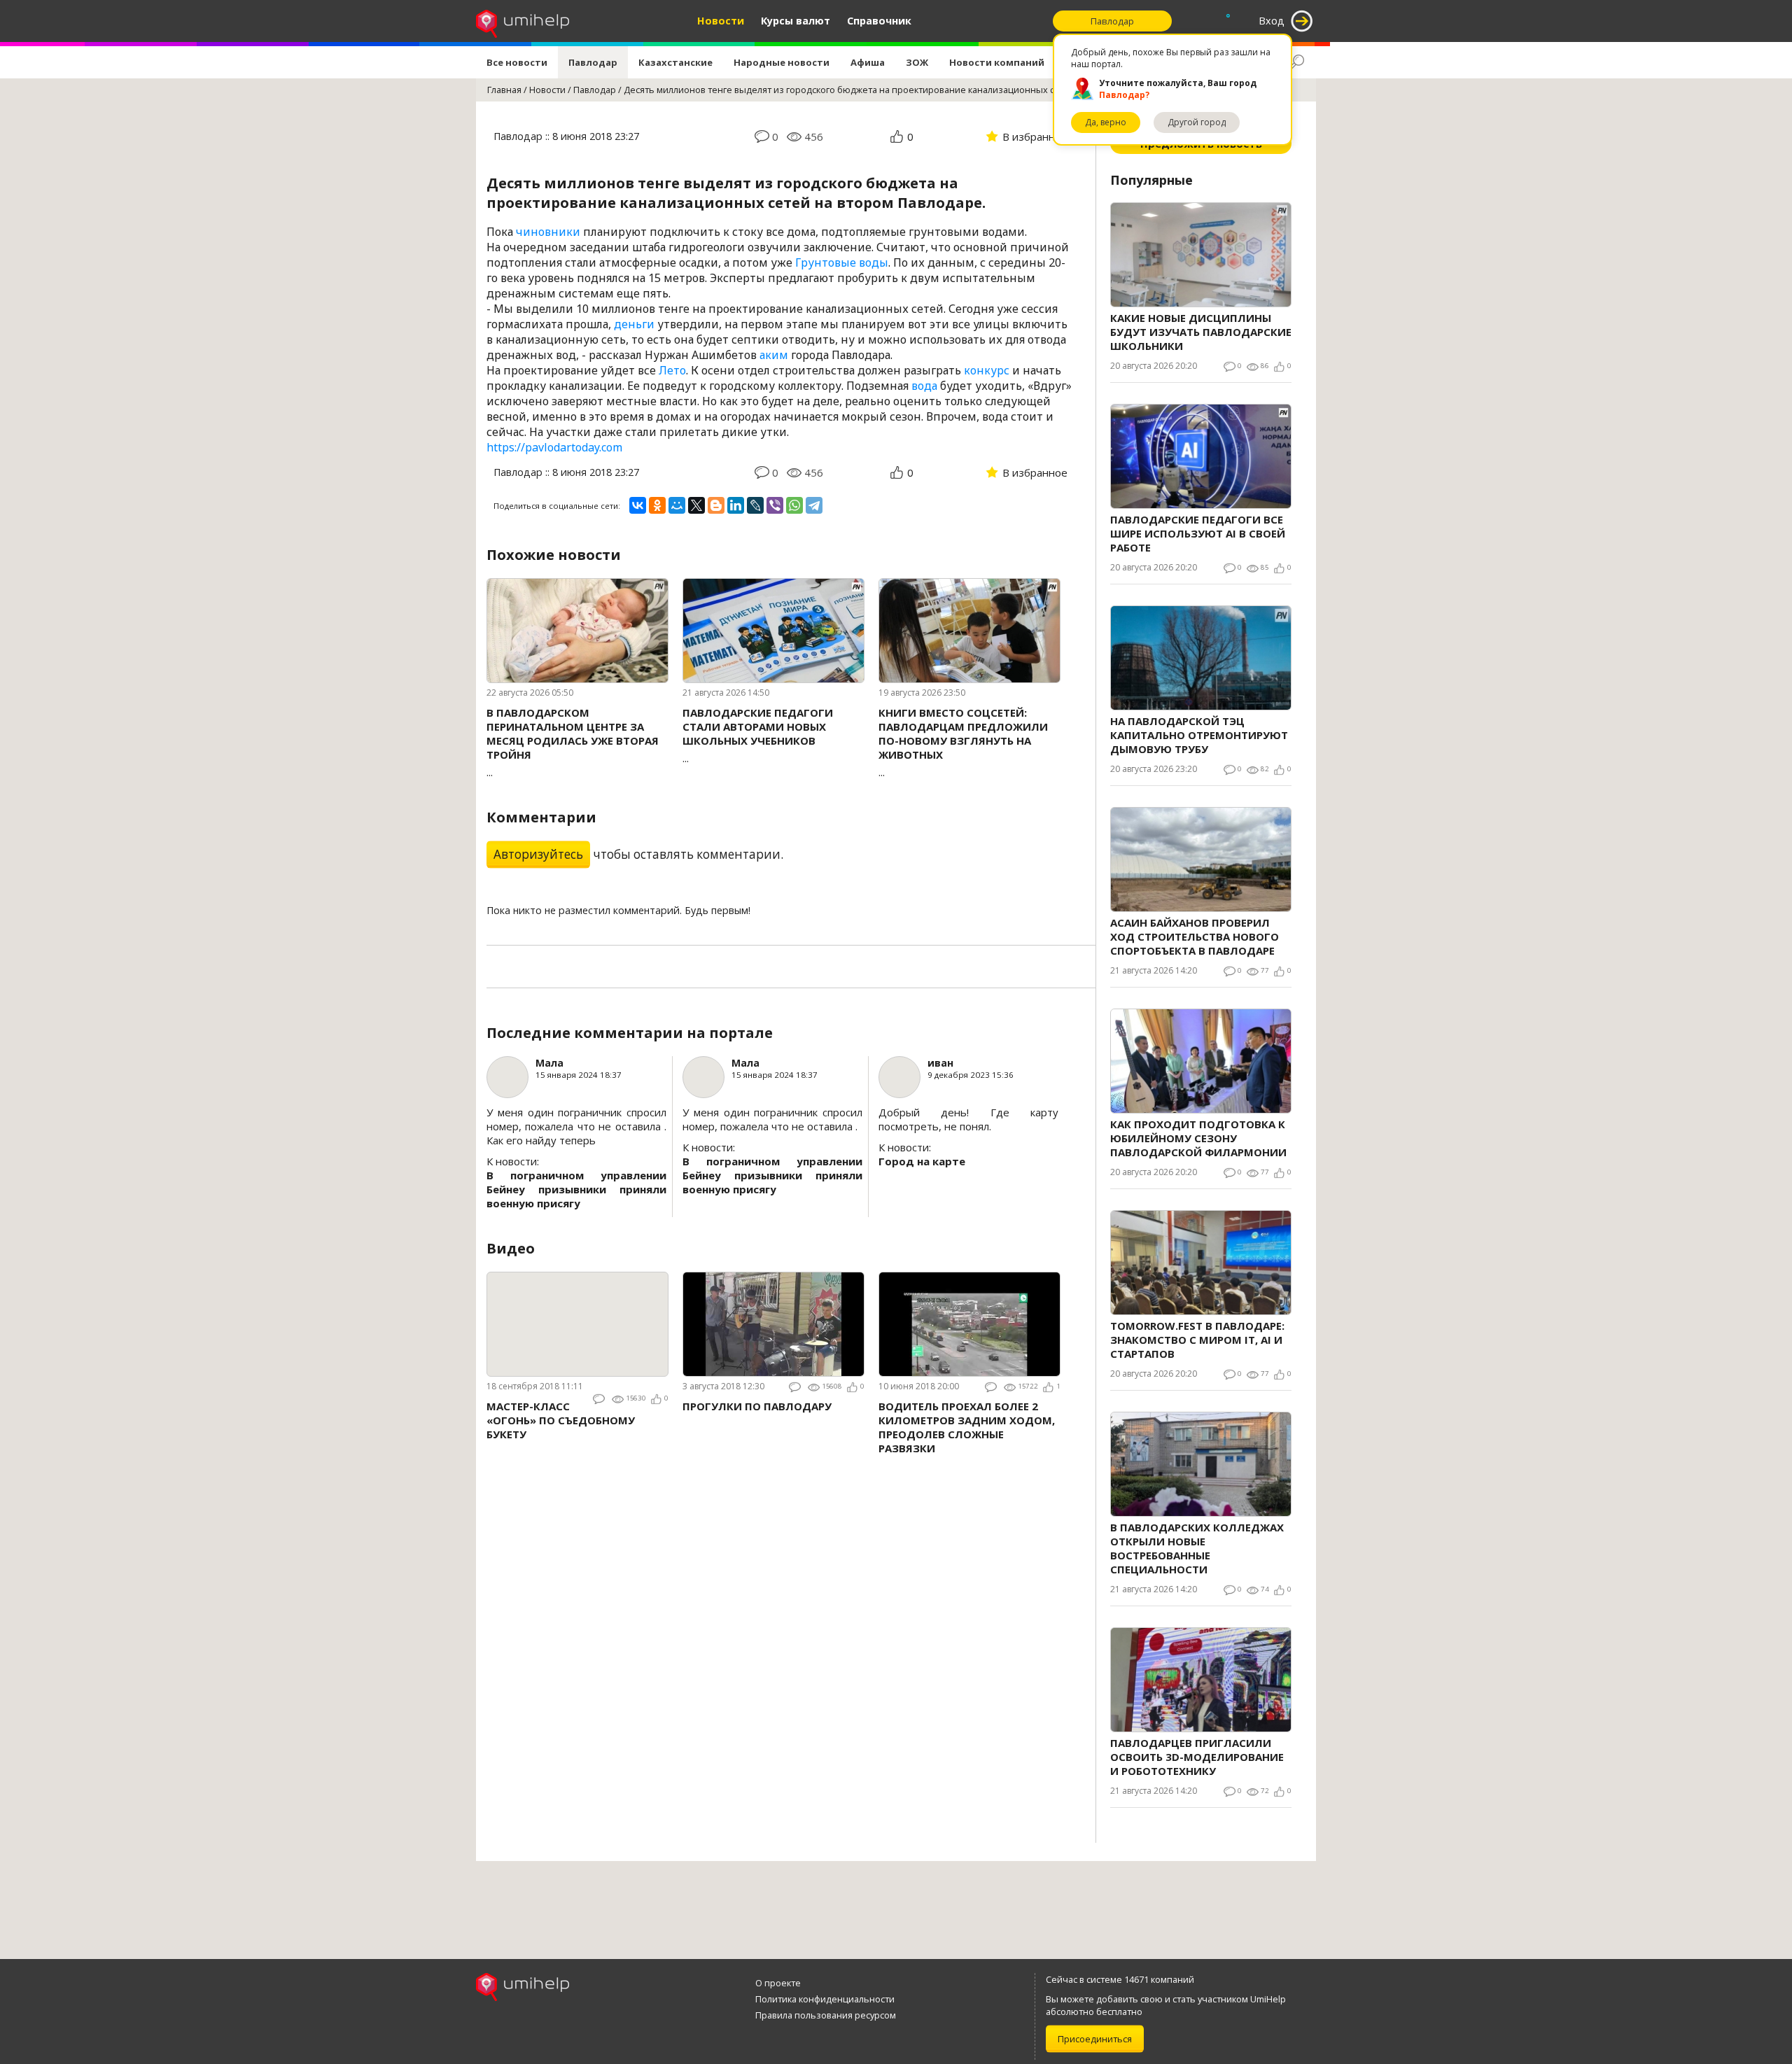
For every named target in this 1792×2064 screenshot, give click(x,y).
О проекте (778, 1983)
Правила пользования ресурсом (826, 2015)
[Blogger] (716, 505)
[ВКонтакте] (638, 505)
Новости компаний (997, 62)
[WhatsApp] (794, 505)
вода (924, 386)
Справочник (879, 21)
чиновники (548, 232)
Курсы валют (796, 21)
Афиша (868, 62)
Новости (721, 21)
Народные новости (782, 62)
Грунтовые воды (842, 262)
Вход (1272, 21)
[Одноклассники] (657, 505)
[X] (696, 505)
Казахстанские (675, 62)
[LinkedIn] (736, 505)
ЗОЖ (917, 62)
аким (774, 355)
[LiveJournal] (755, 505)
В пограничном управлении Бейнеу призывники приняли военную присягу (576, 1189)
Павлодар (593, 62)
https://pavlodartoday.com (554, 447)
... (573, 742)
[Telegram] (814, 505)
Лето (672, 370)
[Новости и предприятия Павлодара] (523, 21)
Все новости (517, 62)
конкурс (987, 370)
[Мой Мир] (677, 505)
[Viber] (775, 505)
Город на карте (922, 1161)
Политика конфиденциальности (825, 1999)
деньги (634, 324)
